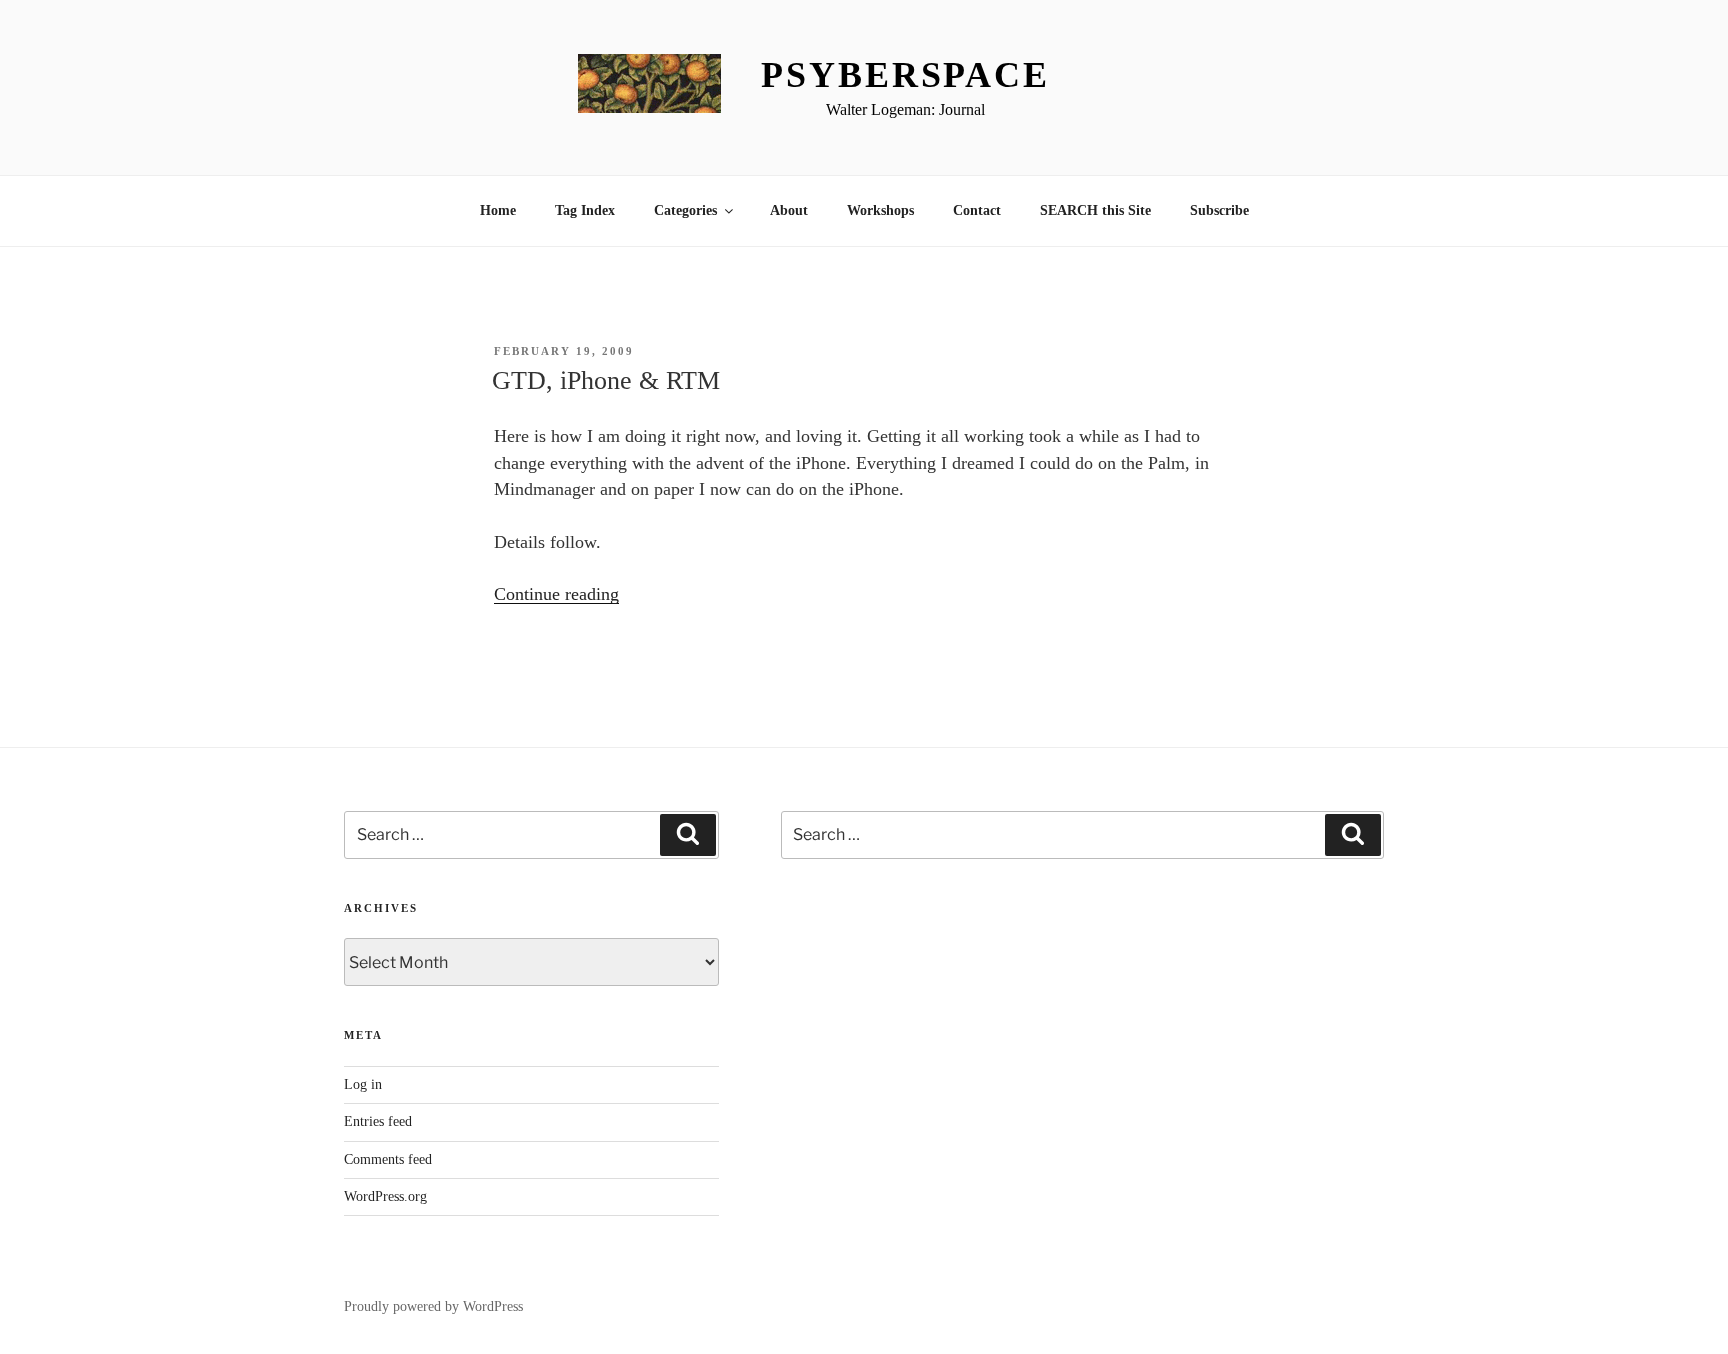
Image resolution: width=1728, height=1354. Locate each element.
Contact (977, 210)
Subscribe (1219, 210)
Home (498, 210)
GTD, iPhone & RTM (606, 380)
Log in (363, 1084)
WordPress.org (385, 1196)
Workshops (880, 210)
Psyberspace (905, 75)
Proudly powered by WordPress (433, 1306)
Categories (685, 210)
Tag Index (585, 210)
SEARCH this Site (1095, 210)
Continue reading (556, 594)
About (789, 210)
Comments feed (388, 1159)
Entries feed (378, 1121)
